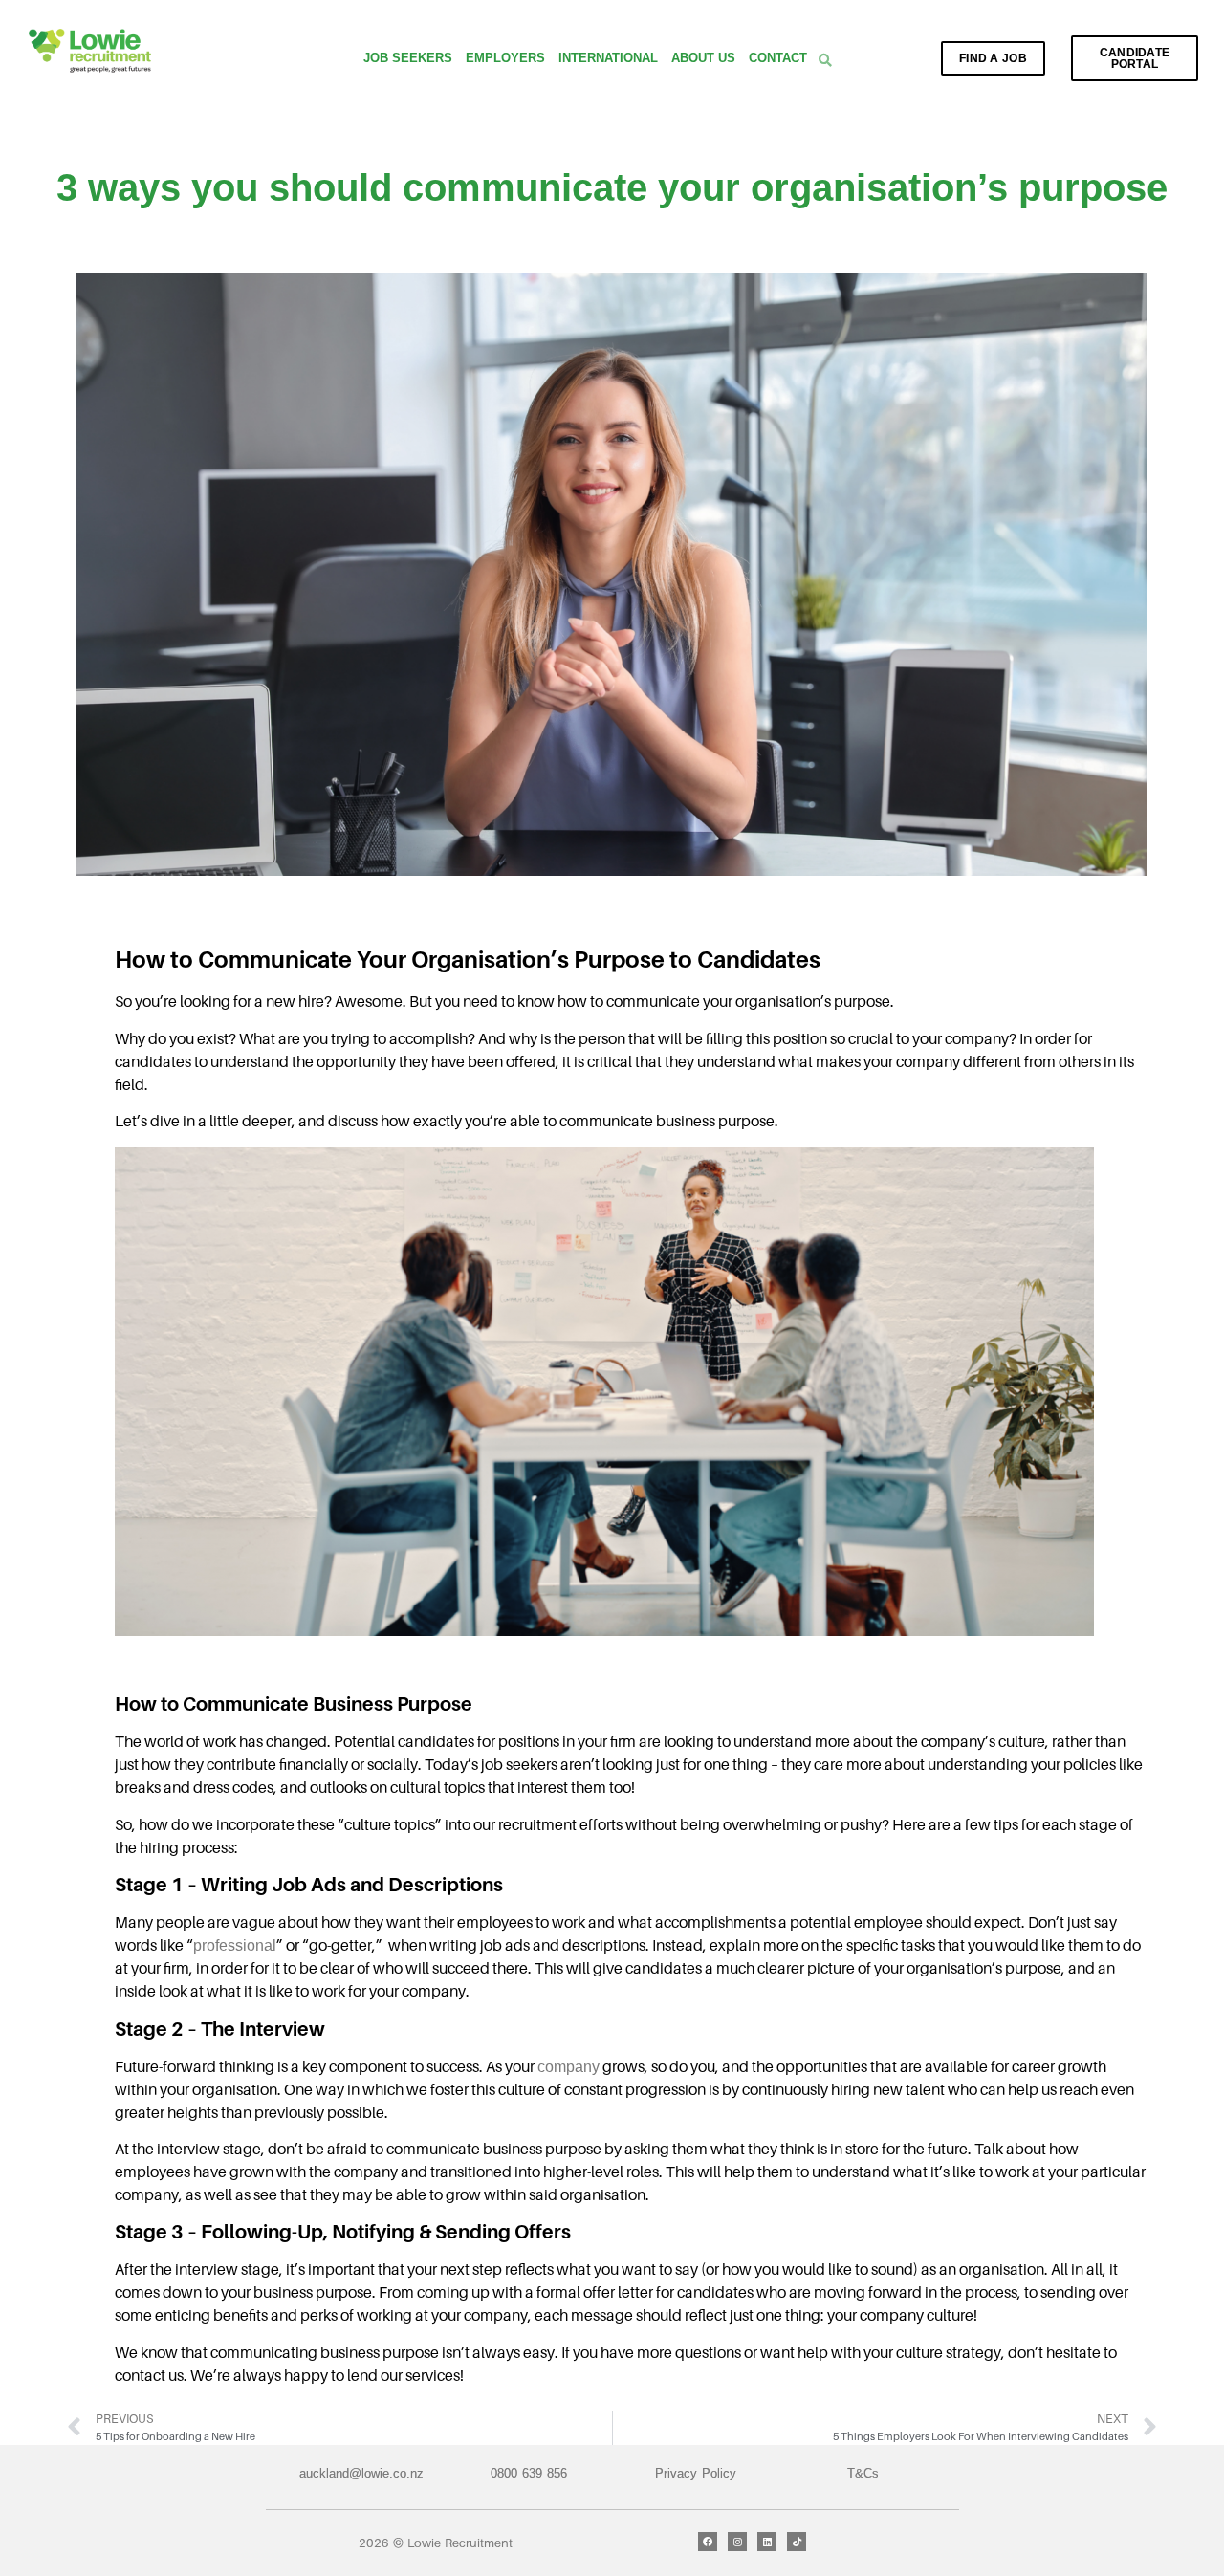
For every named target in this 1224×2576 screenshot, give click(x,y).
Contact (778, 58)
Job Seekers (408, 58)
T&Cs (863, 2473)
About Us (703, 58)
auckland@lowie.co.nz (361, 2473)
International (608, 58)
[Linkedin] (767, 2542)
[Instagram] (737, 2542)
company (568, 2067)
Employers (505, 58)
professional (235, 1945)
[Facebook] (708, 2542)
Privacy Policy (696, 2473)
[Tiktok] (797, 2542)
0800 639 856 (529, 2473)
